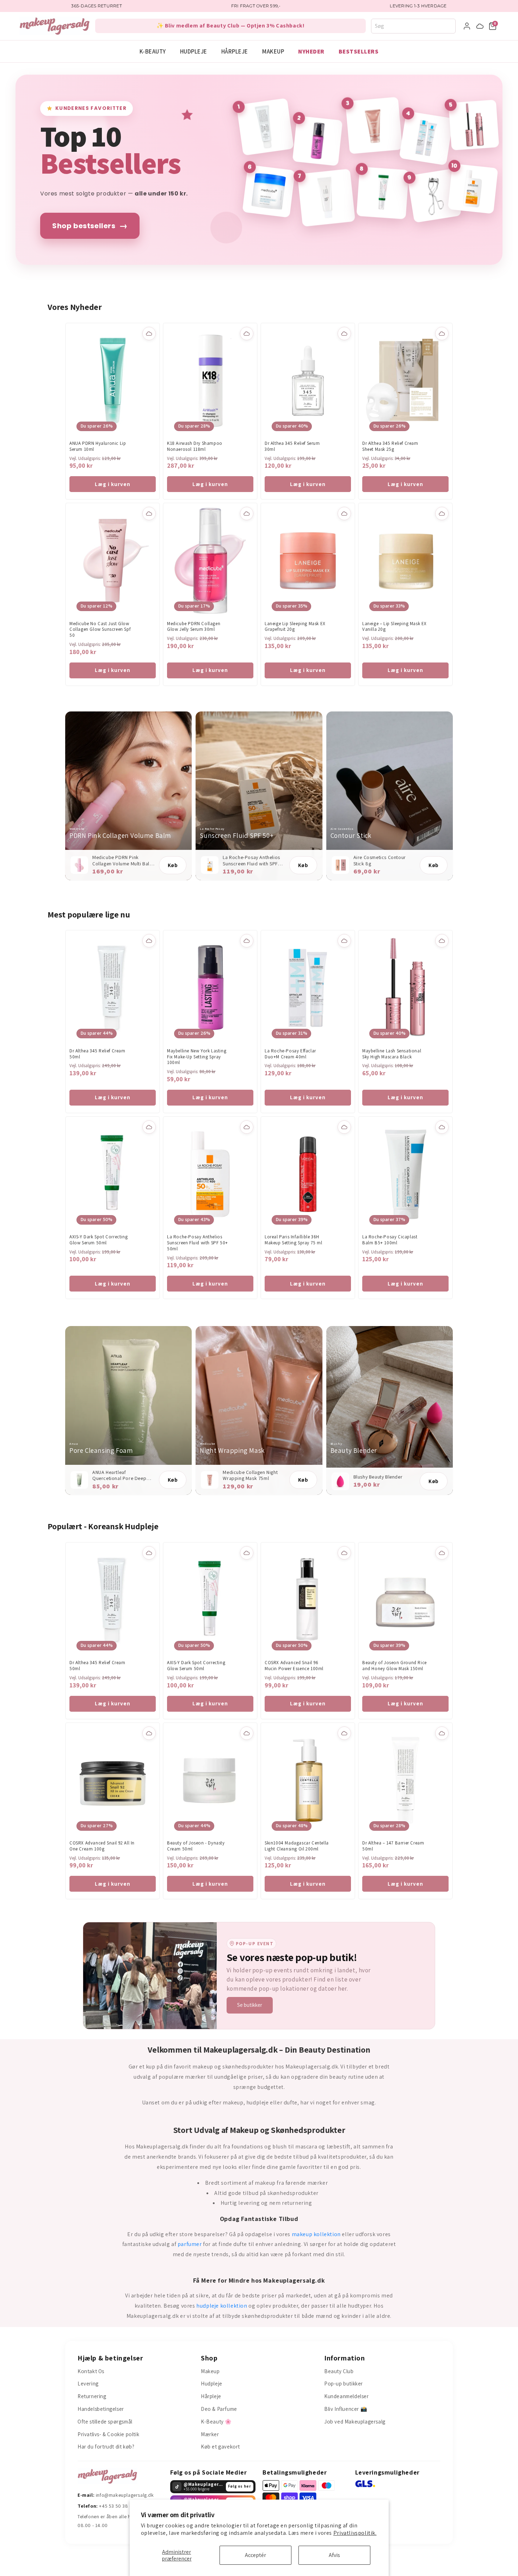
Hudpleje (194, 51)
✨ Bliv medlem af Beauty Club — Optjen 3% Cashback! (231, 26)
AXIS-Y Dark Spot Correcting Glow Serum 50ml (98, 1240)
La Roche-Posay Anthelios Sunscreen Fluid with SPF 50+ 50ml (198, 1243)
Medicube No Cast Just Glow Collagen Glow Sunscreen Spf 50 (100, 630)
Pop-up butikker (344, 2384)
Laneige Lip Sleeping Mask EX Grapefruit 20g (295, 627)
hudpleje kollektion (222, 2306)
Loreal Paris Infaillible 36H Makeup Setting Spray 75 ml (294, 1240)
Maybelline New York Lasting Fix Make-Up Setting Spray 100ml (197, 1057)
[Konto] (467, 26)
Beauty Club (339, 2371)
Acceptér (255, 2555)
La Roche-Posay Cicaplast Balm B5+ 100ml (390, 1240)
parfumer (190, 2244)
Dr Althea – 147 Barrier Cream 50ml (393, 1846)
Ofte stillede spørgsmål (105, 2422)
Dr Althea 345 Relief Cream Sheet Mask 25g (390, 446)
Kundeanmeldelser (347, 2396)
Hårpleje (235, 51)
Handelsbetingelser (101, 2409)
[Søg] (452, 26)
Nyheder (311, 51)
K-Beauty (153, 51)
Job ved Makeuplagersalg (355, 2422)
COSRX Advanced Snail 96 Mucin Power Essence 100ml (294, 1666)
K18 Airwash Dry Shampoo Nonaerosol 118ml (195, 446)
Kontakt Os (91, 2371)
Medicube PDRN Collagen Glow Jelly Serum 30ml (194, 627)
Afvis (334, 2555)
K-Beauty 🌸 (216, 2422)
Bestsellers (359, 51)
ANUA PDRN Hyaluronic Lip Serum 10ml (98, 446)
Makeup (273, 51)
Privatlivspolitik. (355, 2533)
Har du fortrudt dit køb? (106, 2447)
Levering (88, 2384)
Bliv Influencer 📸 (346, 2409)
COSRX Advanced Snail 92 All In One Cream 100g (102, 1846)
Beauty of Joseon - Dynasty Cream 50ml (196, 1846)
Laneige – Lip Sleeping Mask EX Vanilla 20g (394, 627)
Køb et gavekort (220, 2447)
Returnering (92, 2396)
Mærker (210, 2434)
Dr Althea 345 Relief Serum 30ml (292, 446)
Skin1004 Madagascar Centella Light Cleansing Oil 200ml (297, 1846)
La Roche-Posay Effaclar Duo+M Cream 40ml (290, 1054)
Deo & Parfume (219, 2409)
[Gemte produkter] (480, 26)
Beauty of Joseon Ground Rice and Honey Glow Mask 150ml (394, 1666)
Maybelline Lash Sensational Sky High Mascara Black (392, 1054)
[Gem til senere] (149, 334)
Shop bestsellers (90, 226)
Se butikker (250, 2005)
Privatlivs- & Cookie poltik (108, 2434)
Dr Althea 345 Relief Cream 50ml (97, 1054)
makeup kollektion (316, 2234)
